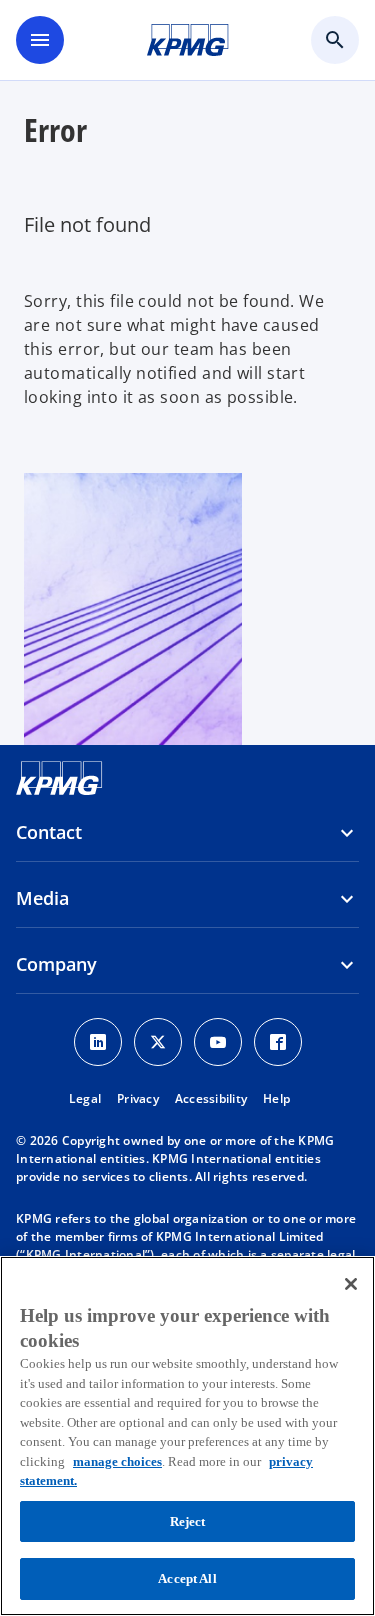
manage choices (117, 1461)
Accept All (187, 1578)
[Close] (351, 1284)
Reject (188, 1521)
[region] (187, 1436)
